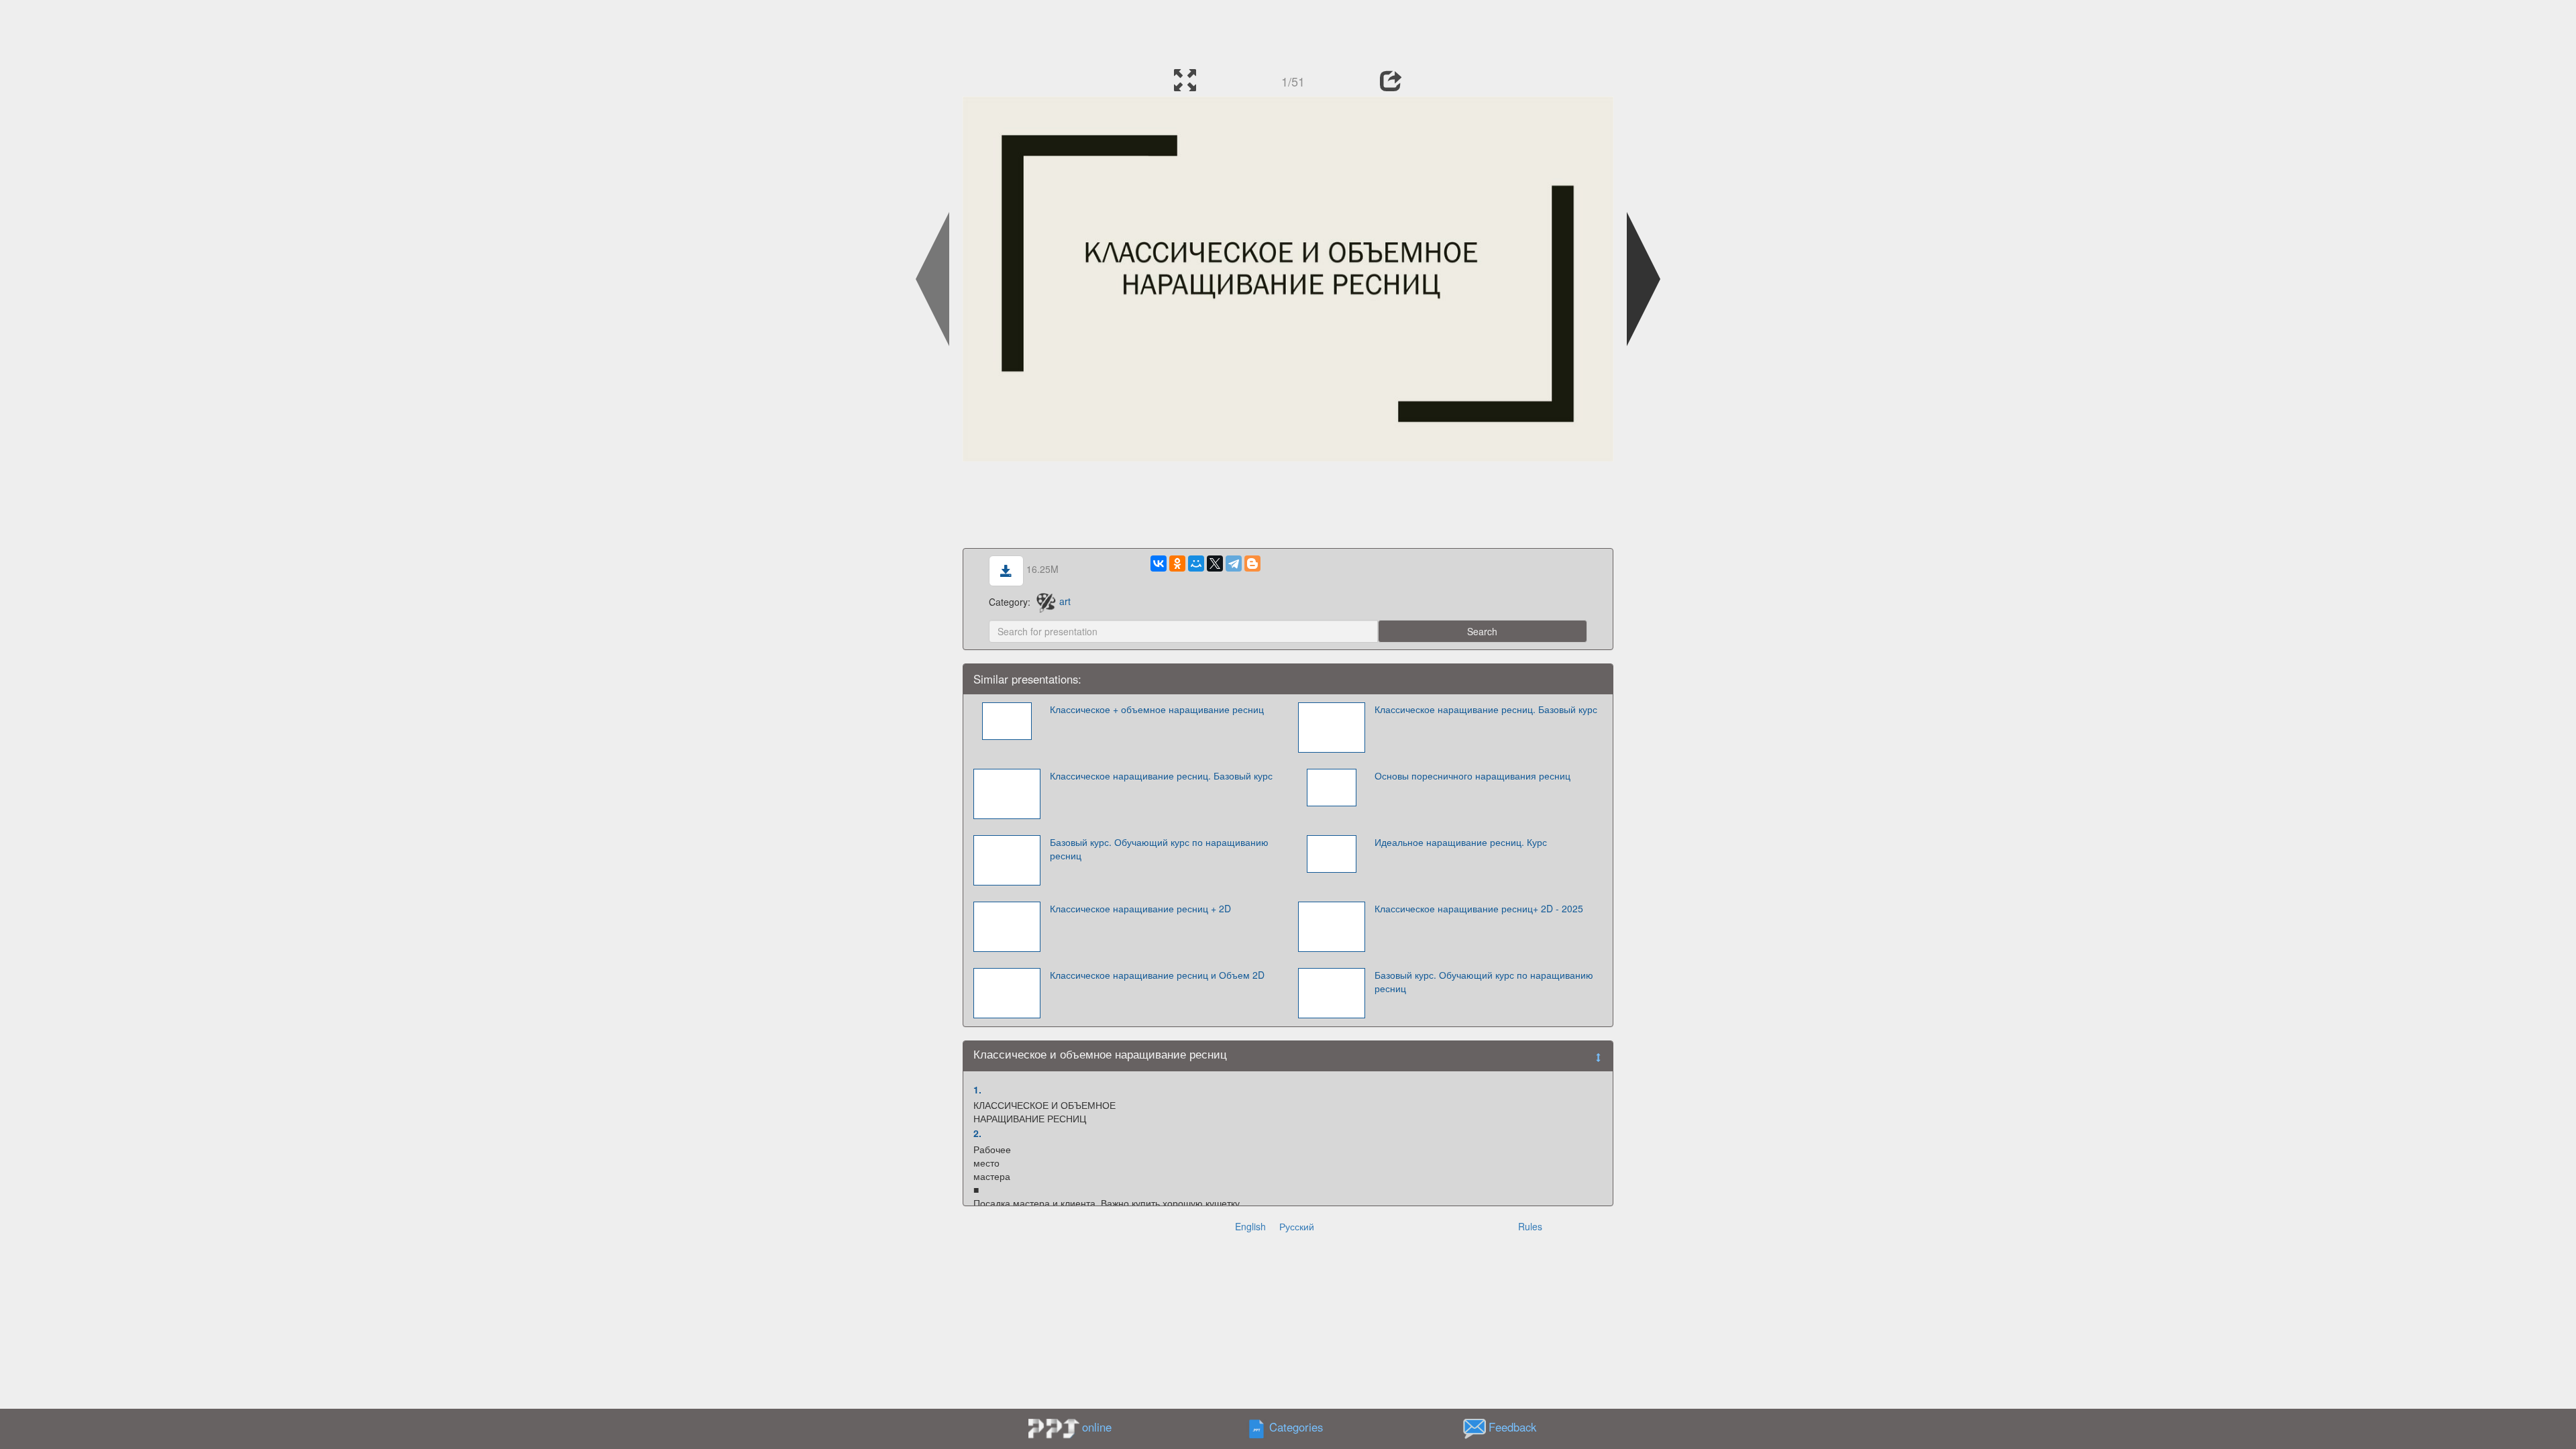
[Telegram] (1234, 563)
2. (977, 1133)
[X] (1215, 563)
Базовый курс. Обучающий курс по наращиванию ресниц (1159, 849)
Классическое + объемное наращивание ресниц (1157, 709)
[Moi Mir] (1196, 563)
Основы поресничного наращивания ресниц (1472, 775)
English (1250, 1226)
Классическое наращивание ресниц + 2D (1140, 908)
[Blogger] (1252, 563)
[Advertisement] (1288, 30)
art (1065, 601)
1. (977, 1089)
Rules (1530, 1226)
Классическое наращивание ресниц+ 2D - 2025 (1479, 908)
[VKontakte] (1159, 563)
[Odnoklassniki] (1177, 563)
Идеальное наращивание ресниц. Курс (1461, 842)
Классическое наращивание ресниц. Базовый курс (1486, 709)
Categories (1296, 1427)
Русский (1297, 1226)
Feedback (1512, 1427)
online (1097, 1427)
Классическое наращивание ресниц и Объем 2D (1157, 975)
